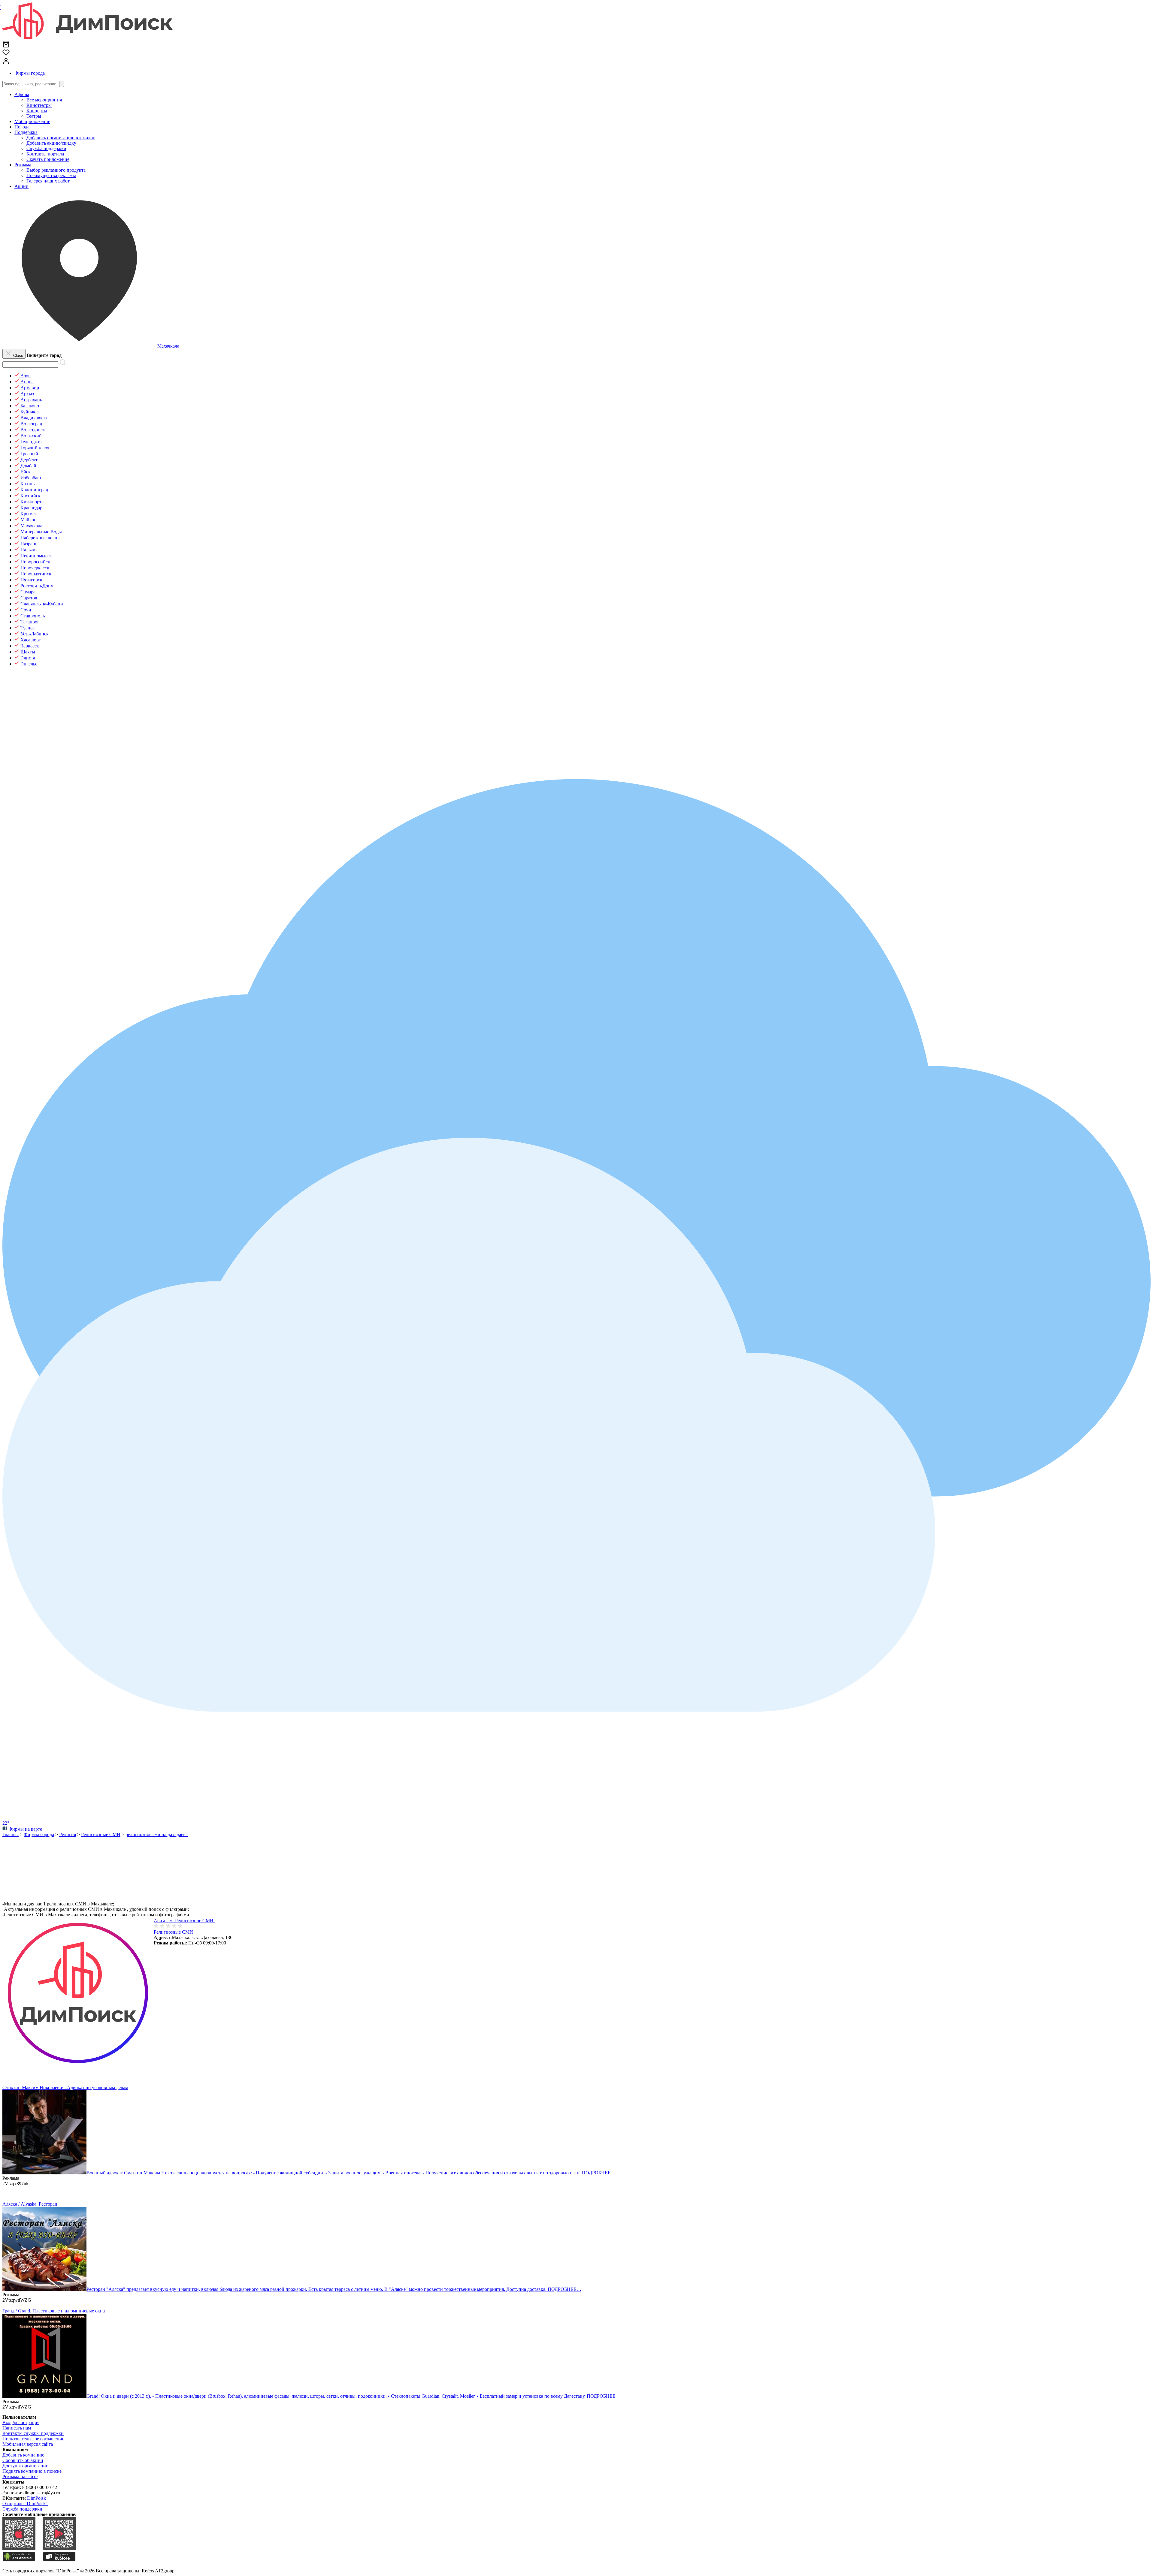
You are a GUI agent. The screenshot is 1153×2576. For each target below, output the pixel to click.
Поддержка (26, 132)
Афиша (22, 94)
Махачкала (168, 346)
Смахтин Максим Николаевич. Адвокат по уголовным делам (65, 2087)
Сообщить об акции (23, 2460)
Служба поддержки (22, 2509)
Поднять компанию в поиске (32, 2471)
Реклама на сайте (20, 2476)
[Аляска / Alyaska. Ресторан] (44, 2289)
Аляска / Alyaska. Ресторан (30, 2204)
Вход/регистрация (21, 2422)
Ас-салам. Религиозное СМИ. (184, 1921)
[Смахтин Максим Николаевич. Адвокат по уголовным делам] (44, 2173)
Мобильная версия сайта (28, 2444)
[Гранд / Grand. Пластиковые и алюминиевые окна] (44, 2396)
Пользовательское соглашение (33, 2439)
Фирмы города (30, 73)
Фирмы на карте (25, 1829)
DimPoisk (36, 2498)
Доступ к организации (26, 2466)
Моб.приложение (32, 121)
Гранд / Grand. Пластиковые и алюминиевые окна (54, 2311)
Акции (21, 186)
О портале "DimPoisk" (25, 2504)
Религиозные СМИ (173, 1932)
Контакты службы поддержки (33, 2433)
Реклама (23, 165)
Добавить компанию (23, 2455)
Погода (22, 127)
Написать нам (17, 2428)
